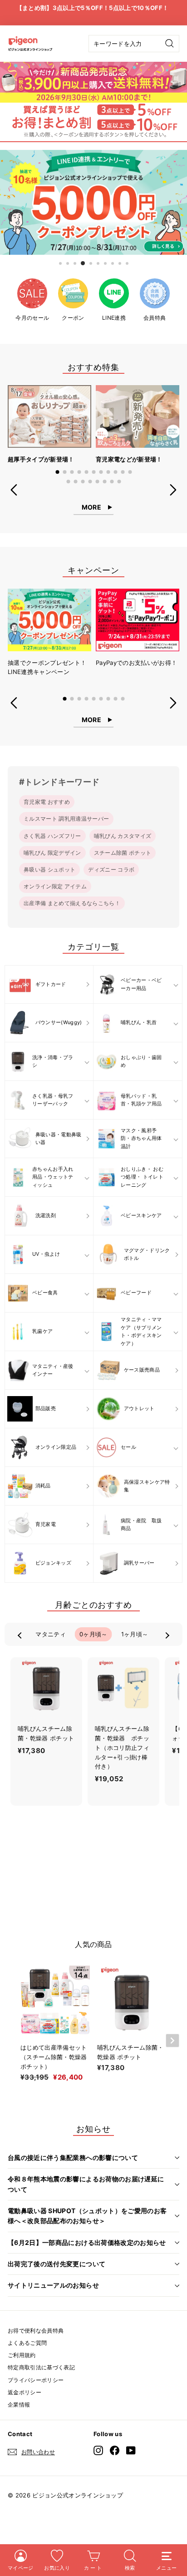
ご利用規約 (22, 2355)
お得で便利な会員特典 (36, 2331)
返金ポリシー (25, 2392)
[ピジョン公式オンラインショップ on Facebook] (115, 2450)
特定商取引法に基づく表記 (41, 2367)
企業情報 (19, 2405)
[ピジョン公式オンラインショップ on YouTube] (131, 2450)
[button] (57, 472)
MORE (91, 507)
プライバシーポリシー (36, 2380)
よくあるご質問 (27, 2343)
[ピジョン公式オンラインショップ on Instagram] (98, 2450)
